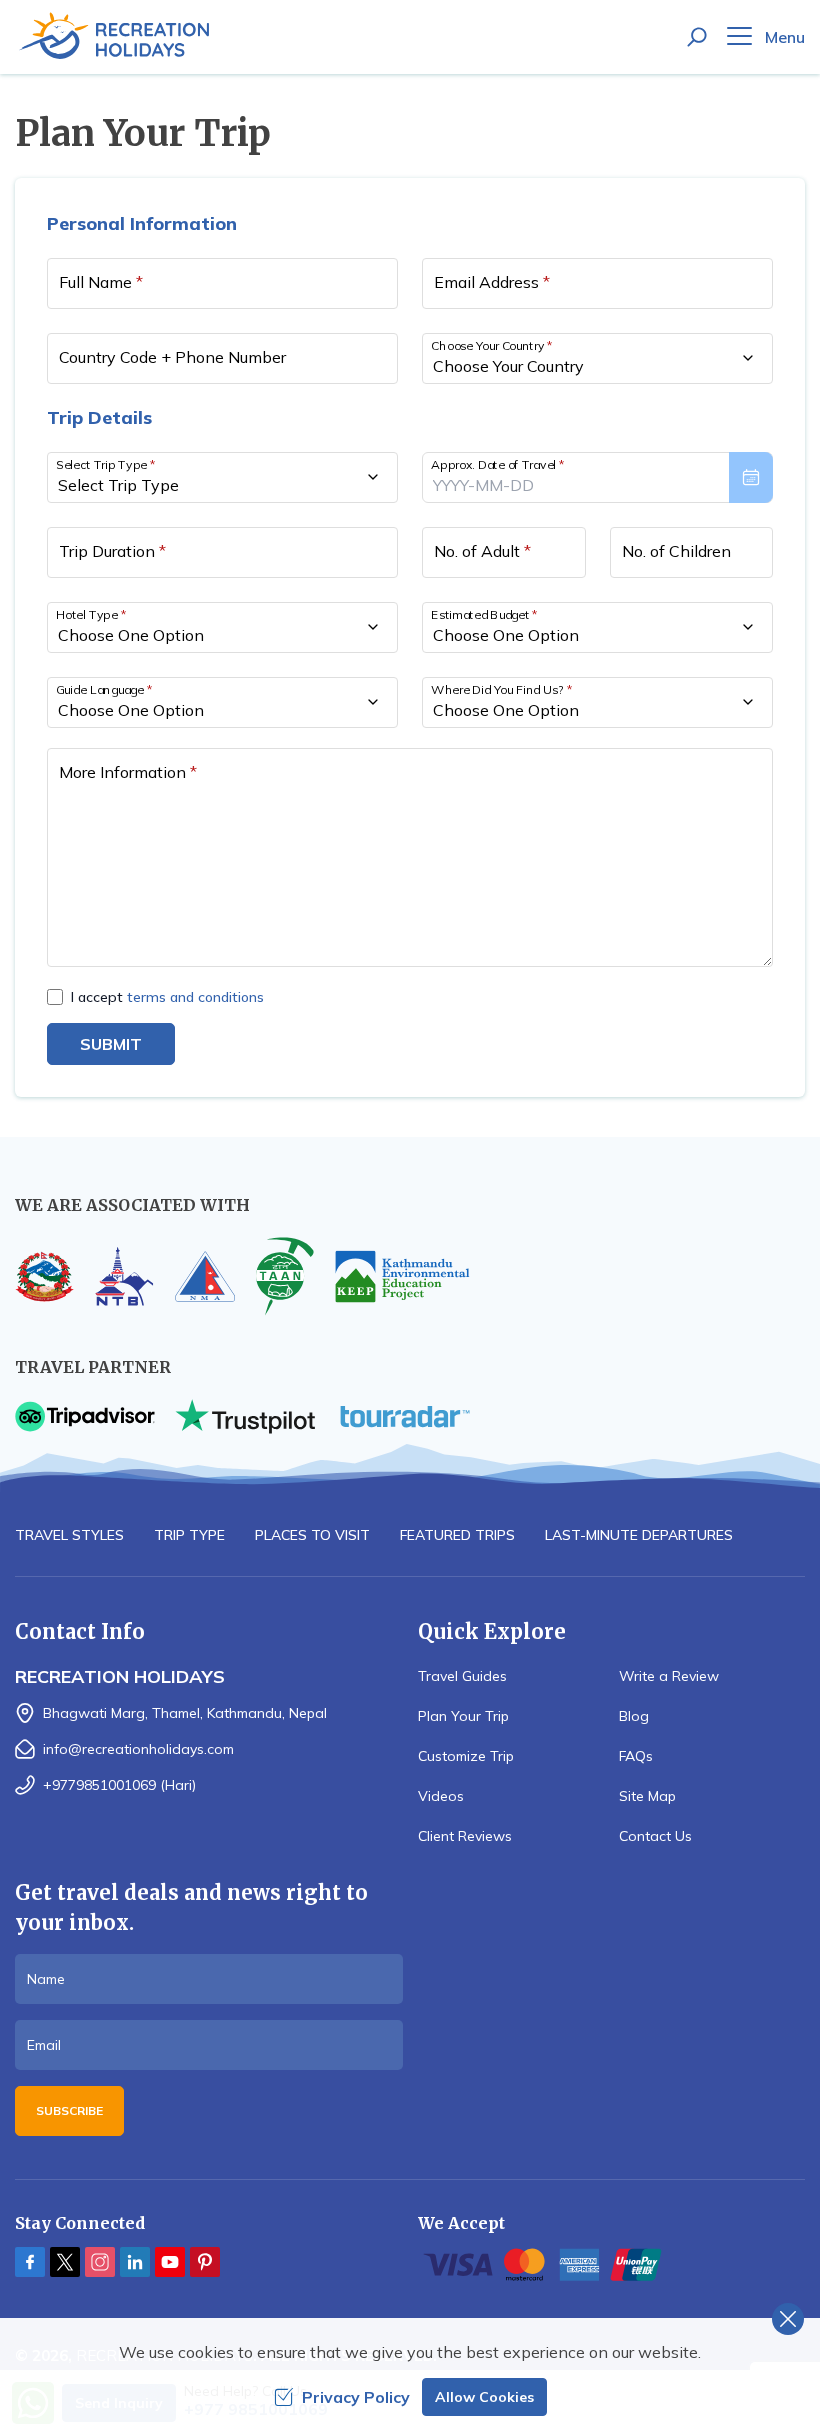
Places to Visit (312, 1535)
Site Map (647, 1796)
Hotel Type (91, 613)
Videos (441, 1796)
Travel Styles (69, 1535)
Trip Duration (112, 551)
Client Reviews (465, 1836)
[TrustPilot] (245, 1416)
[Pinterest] (205, 2262)
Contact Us (655, 1836)
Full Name (101, 282)
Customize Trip (466, 1756)
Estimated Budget (484, 613)
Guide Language (104, 688)
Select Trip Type (105, 463)
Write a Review (669, 1676)
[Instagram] (100, 2262)
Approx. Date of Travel (498, 463)
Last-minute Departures (639, 1535)
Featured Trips (457, 1535)
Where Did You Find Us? (501, 688)
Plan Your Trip (463, 1716)
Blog (634, 1716)
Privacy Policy (356, 2397)
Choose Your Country (492, 344)
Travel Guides (462, 1676)
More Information (128, 772)
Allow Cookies (484, 2397)
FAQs (636, 1756)
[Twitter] (65, 2262)
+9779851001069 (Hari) (119, 1785)
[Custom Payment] (612, 2264)
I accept (167, 997)
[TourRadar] (405, 1416)
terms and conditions (195, 997)
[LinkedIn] (135, 2262)
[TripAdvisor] (85, 1416)
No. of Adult (482, 551)
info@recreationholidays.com (138, 1749)
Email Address (492, 282)
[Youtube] (170, 2262)
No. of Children (676, 551)
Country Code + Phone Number (172, 357)
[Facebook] (30, 2262)
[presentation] (597, 477)
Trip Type (189, 1535)
